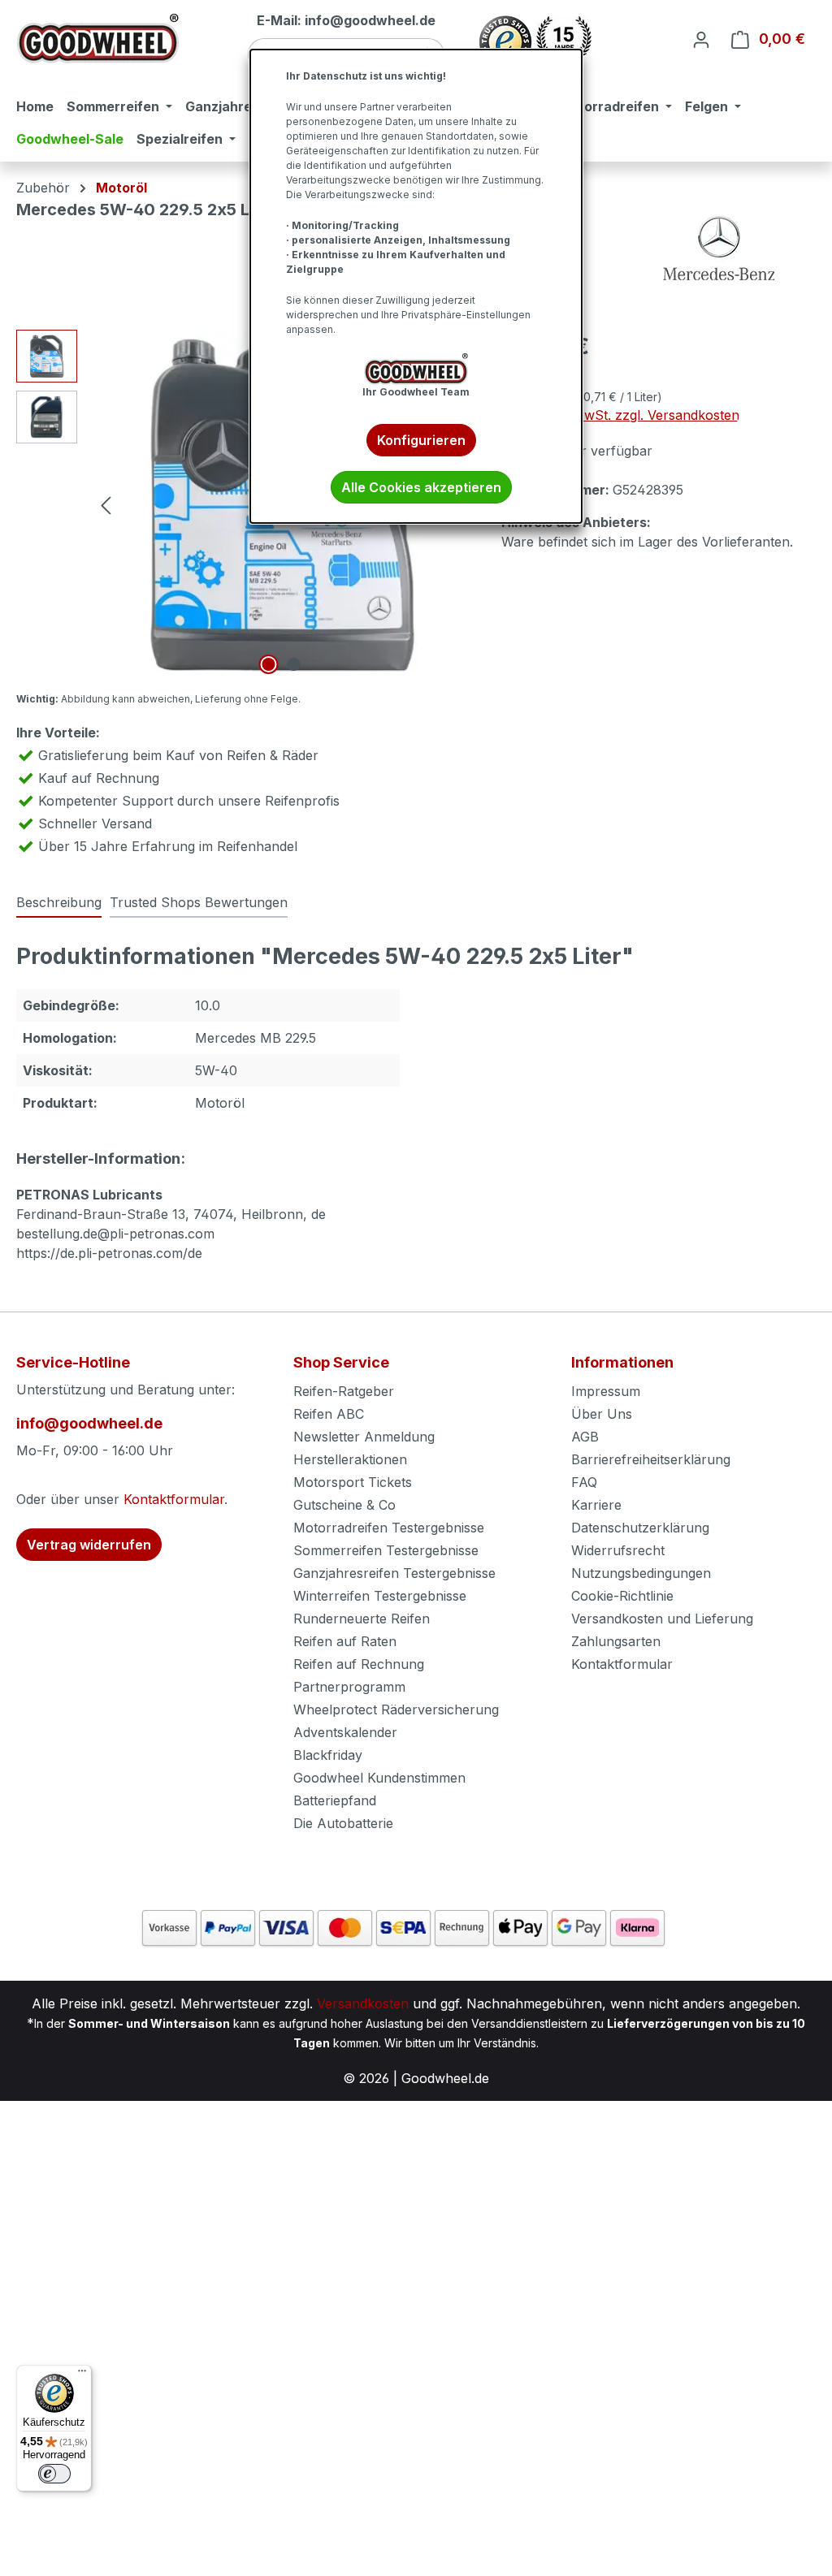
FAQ (584, 1482)
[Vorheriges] (106, 505)
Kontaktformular (174, 1499)
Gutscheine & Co (344, 1505)
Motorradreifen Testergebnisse (389, 1528)
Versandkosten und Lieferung (662, 1619)
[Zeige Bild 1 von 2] (268, 664)
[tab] (59, 903)
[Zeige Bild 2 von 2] (293, 664)
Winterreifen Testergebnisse (380, 1596)
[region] (243, 504)
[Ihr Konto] (701, 39)
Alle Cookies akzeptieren (421, 487)
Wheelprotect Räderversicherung (396, 1709)
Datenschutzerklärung (640, 1528)
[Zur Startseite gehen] (97, 39)
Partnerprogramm (349, 1687)
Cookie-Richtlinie (622, 1596)
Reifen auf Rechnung (359, 1664)
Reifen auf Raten (345, 1641)
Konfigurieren (421, 440)
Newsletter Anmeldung (364, 1437)
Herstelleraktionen (350, 1459)
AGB (585, 1437)
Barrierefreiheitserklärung (651, 1459)
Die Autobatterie (343, 1823)
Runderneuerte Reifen (362, 1619)
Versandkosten (363, 2003)
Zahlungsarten (616, 1641)
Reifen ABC (329, 1414)
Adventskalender (345, 1732)
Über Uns (602, 1414)
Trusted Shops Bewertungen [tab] (199, 902)
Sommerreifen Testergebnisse (386, 1550)
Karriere (596, 1505)
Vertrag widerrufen (89, 1545)
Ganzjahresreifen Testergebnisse (394, 1573)
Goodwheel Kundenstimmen (379, 1778)
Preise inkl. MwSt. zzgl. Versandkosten (620, 415)
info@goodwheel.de (89, 1423)
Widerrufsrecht (618, 1550)
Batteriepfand (335, 1800)
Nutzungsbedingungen (641, 1573)
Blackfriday (328, 1755)
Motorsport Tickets (353, 1482)
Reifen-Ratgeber (344, 1391)
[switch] (54, 2474)
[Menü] (82, 2375)
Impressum (606, 1391)
